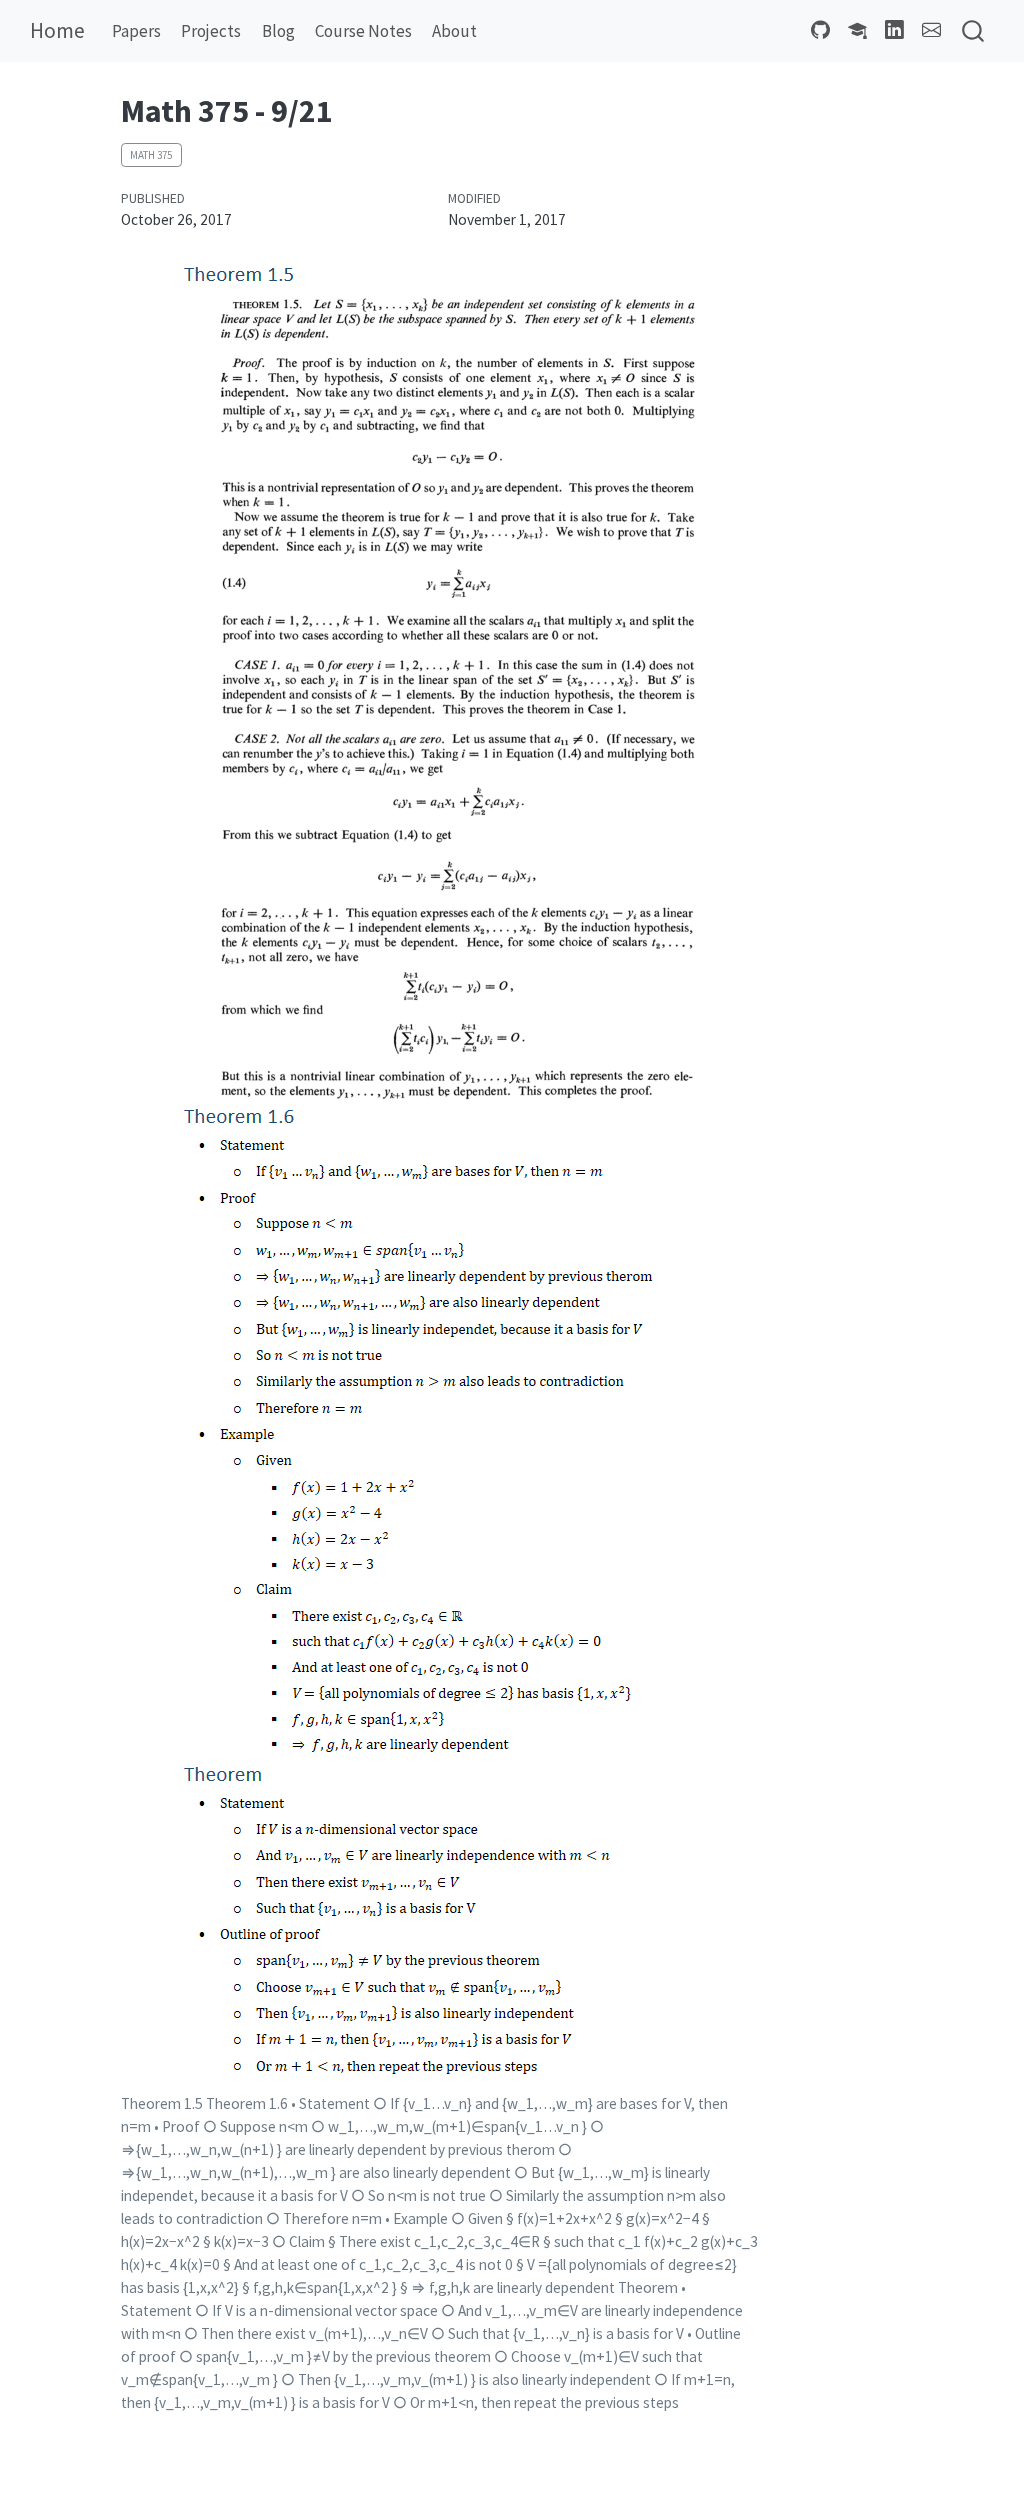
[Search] (973, 31)
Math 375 (151, 155)
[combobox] (974, 31)
